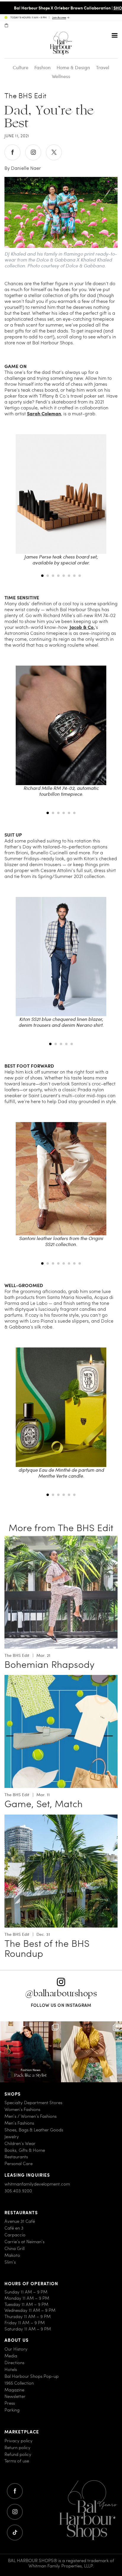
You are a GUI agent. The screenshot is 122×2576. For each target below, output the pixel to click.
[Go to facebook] (15, 2491)
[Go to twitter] (15, 2533)
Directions (14, 2363)
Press (10, 2403)
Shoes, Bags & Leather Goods (34, 2130)
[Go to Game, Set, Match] (61, 1678)
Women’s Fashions (22, 2109)
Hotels (11, 2369)
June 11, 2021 (17, 136)
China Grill (15, 2248)
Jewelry (12, 2137)
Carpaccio (15, 2235)
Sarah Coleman (44, 413)
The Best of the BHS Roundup (47, 1948)
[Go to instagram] (15, 2512)
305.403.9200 (18, 2191)
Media (11, 2356)
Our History (16, 2349)
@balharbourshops (61, 1993)
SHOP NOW (111, 8)
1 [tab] (42, 576)
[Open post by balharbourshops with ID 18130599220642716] (30, 2052)
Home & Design (73, 67)
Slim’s (10, 2262)
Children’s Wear (20, 2143)
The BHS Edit (25, 96)
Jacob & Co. (82, 627)
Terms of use (17, 2461)
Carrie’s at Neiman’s (24, 2242)
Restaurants (16, 2157)
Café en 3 (14, 2228)
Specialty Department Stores (33, 2103)
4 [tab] (58, 576)
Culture (21, 67)
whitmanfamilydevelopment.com (37, 2184)
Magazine (14, 2390)
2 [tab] (48, 576)
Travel (103, 67)
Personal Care (19, 2163)
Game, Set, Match (44, 1804)
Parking (12, 2410)
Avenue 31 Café (20, 2221)
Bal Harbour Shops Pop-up (32, 2376)
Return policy (17, 2447)
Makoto (12, 2255)
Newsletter (15, 2396)
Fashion (42, 67)
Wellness (61, 76)
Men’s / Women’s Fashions (30, 2116)
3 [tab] (53, 576)
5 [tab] (64, 576)
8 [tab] (80, 576)
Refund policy (18, 2454)
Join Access (59, 18)
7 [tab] (74, 576)
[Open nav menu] (115, 35)
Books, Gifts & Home (25, 2150)
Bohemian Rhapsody (49, 1664)
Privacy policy (19, 2441)
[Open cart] (6, 25)
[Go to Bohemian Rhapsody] (61, 1539)
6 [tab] (69, 576)
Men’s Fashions (19, 2123)
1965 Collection (19, 2383)
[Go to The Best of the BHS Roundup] (61, 1818)
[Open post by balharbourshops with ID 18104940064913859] (91, 2052)
